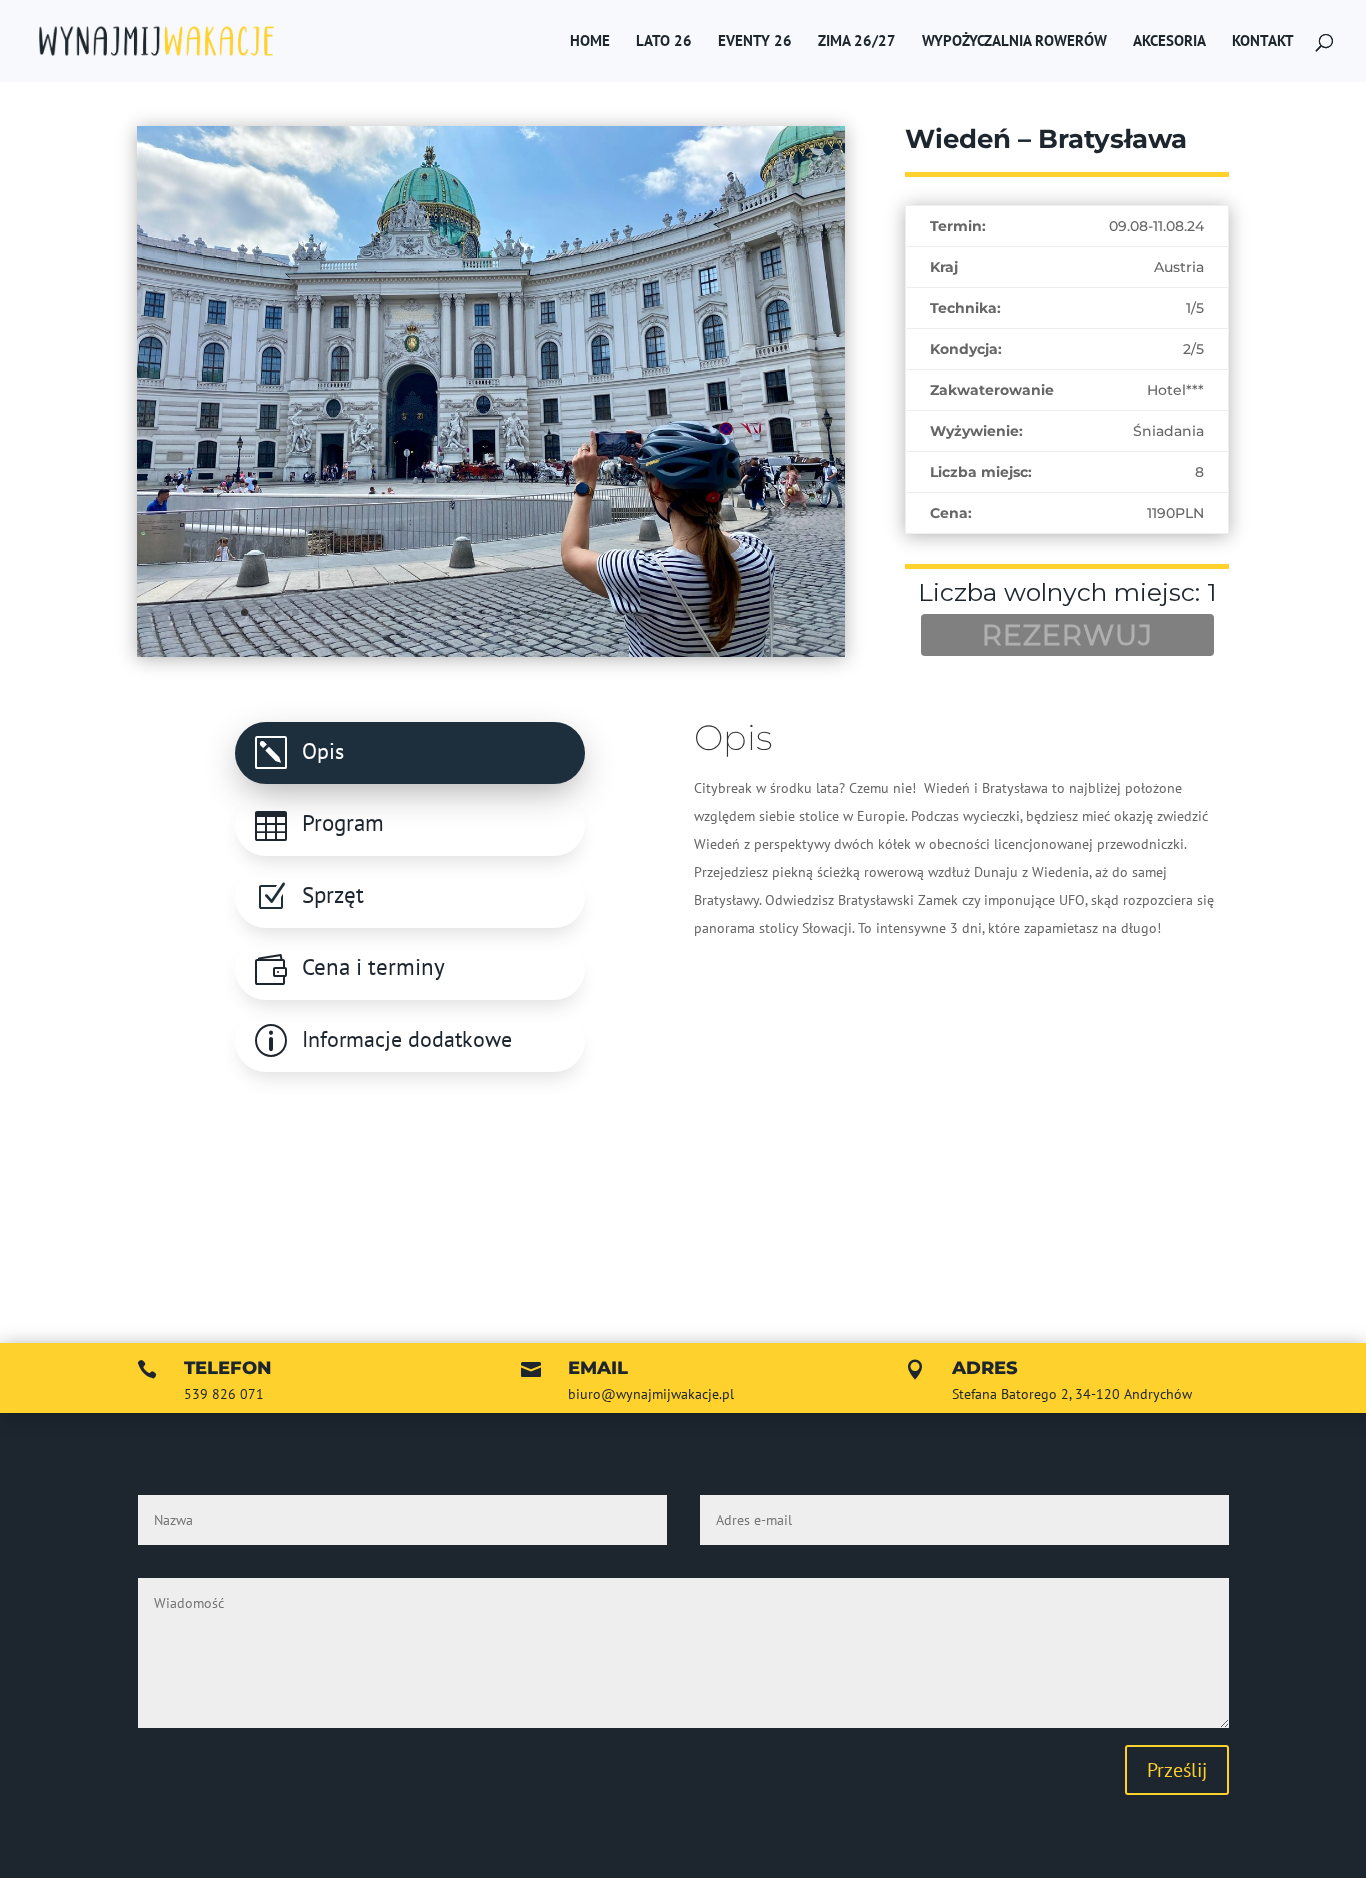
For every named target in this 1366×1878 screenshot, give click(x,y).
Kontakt (1263, 42)
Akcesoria (1169, 42)
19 (550, 612)
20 (567, 612)
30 (737, 612)
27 (686, 612)
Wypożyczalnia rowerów (1014, 42)
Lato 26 (664, 42)
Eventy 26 (755, 42)
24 (635, 612)
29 (720, 612)
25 (652, 612)
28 (703, 612)
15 (482, 612)
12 (431, 612)
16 (499, 612)
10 (397, 612)
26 (669, 612)
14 (465, 612)
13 (448, 612)
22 (601, 612)
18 (533, 612)
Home (590, 42)
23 (618, 612)
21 (584, 612)
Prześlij (1177, 1770)
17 (516, 612)
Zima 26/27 (857, 42)
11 (414, 612)
